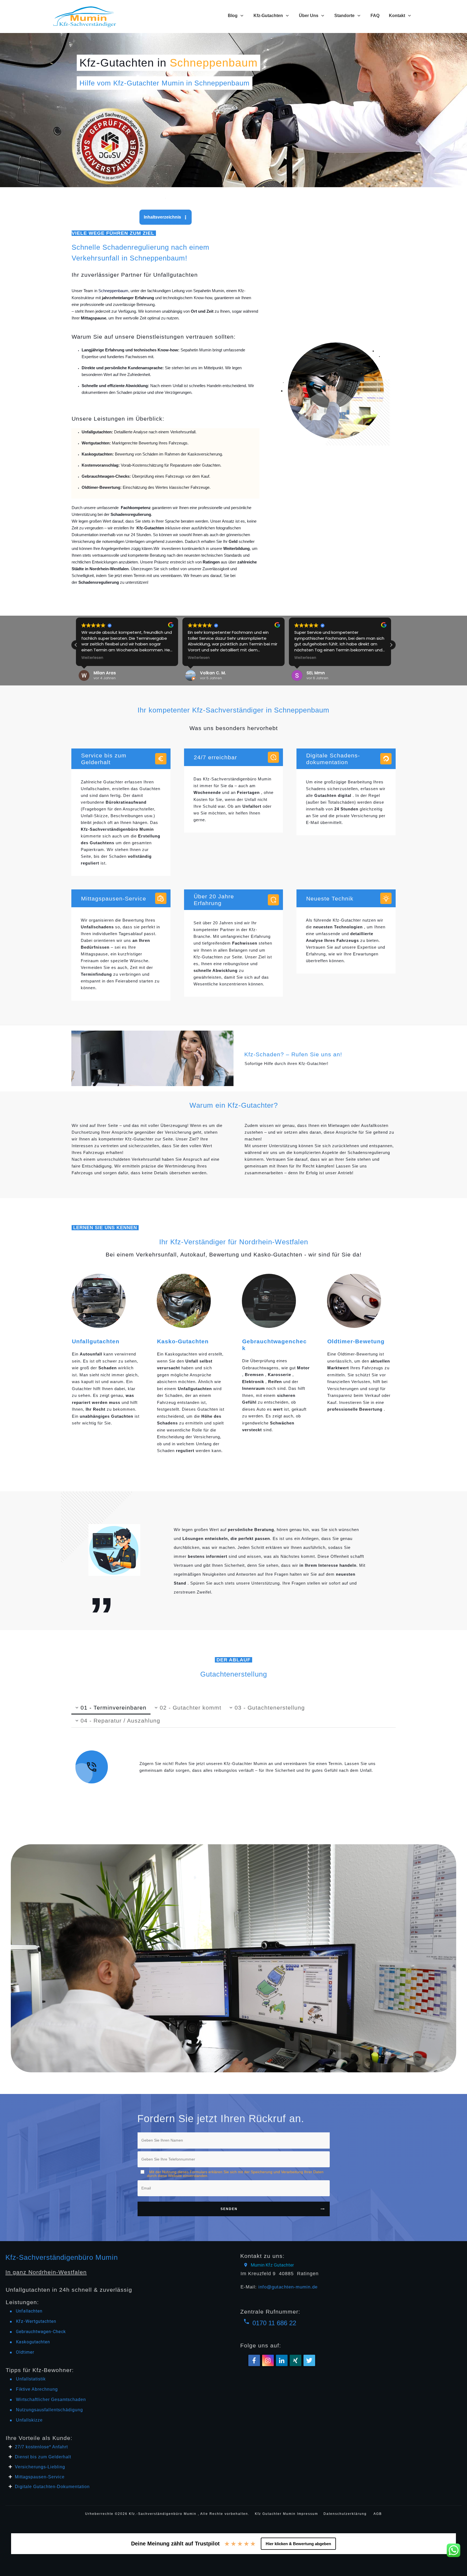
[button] (391, 645)
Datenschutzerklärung (345, 2514)
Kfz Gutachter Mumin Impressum (287, 2514)
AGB (378, 2514)
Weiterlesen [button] (92, 658)
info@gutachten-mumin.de (288, 2287)
